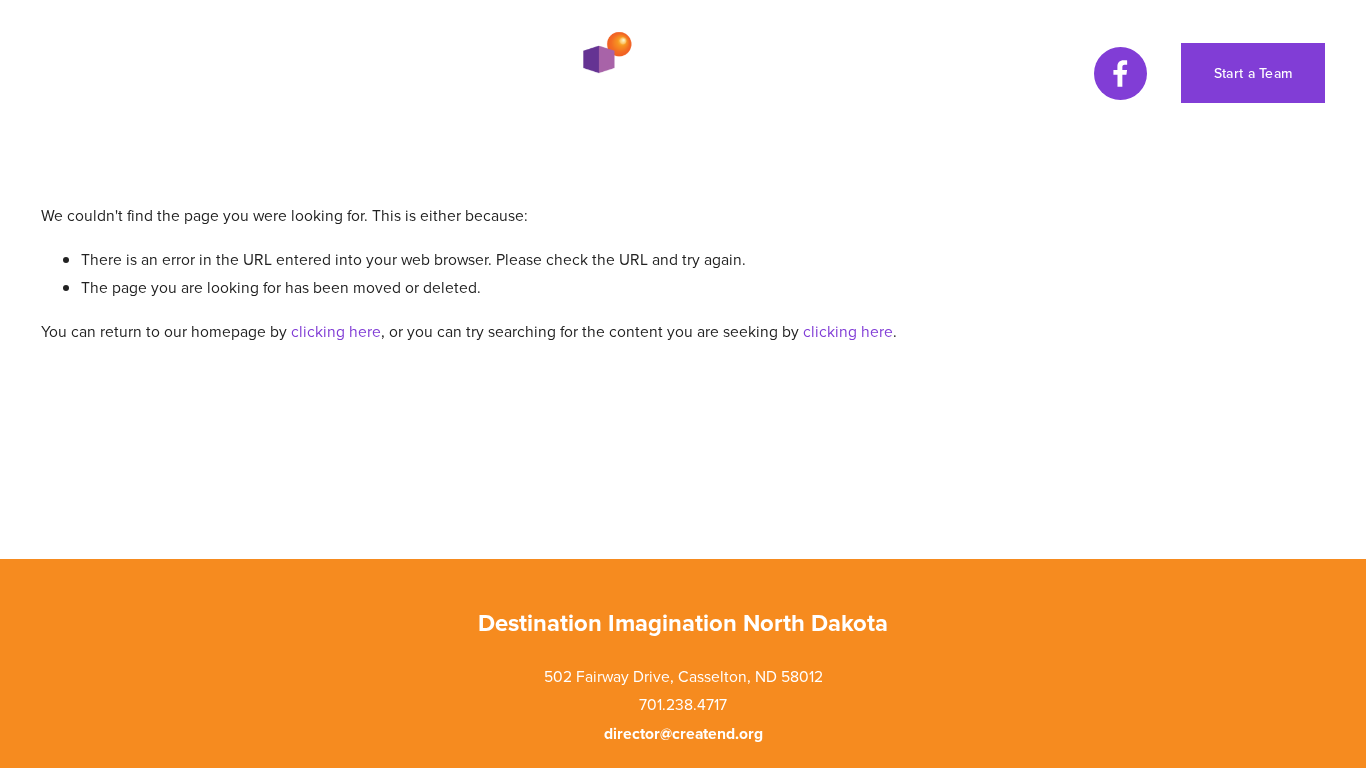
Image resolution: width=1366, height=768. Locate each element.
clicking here (336, 331)
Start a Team (1253, 73)
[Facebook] (1120, 73)
